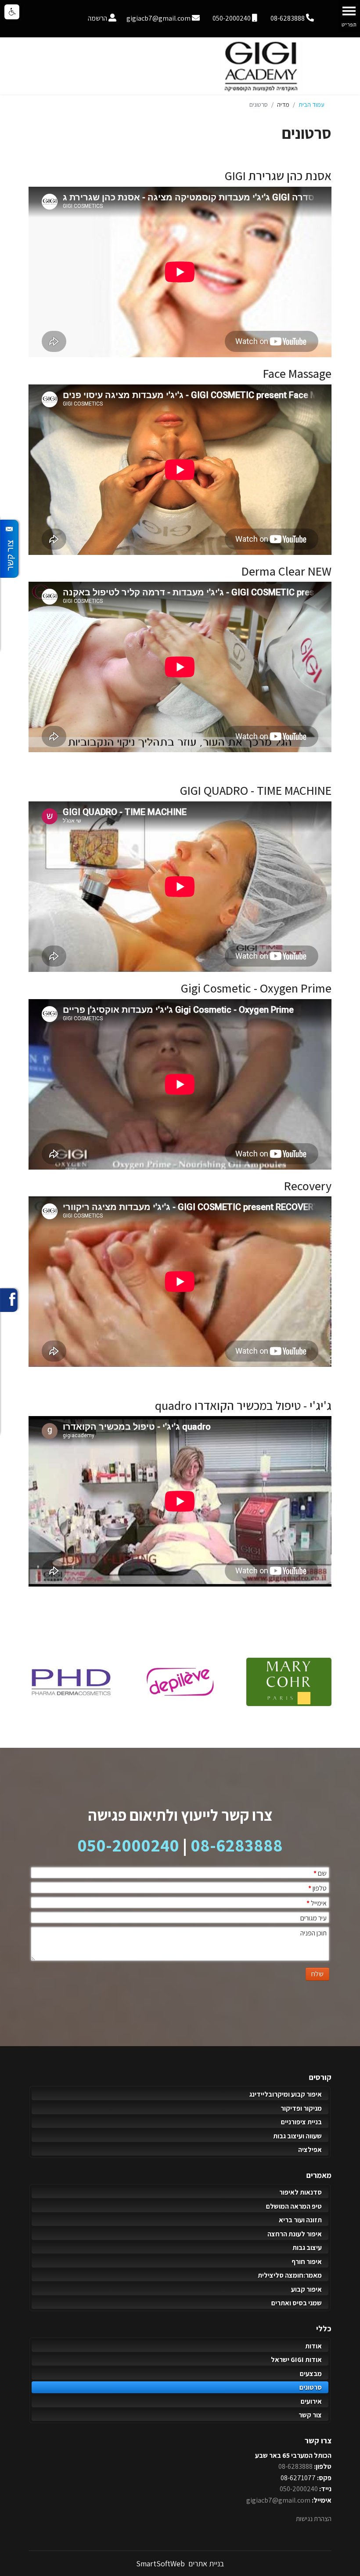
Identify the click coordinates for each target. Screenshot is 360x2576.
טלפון (317, 1888)
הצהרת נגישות (314, 2519)
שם (320, 1873)
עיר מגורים (313, 1918)
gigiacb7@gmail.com (278, 2500)
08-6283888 (237, 1845)
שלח (317, 1974)
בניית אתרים (205, 2563)
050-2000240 (128, 1845)
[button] (12, 12)
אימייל (317, 1903)
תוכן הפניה (313, 1933)
